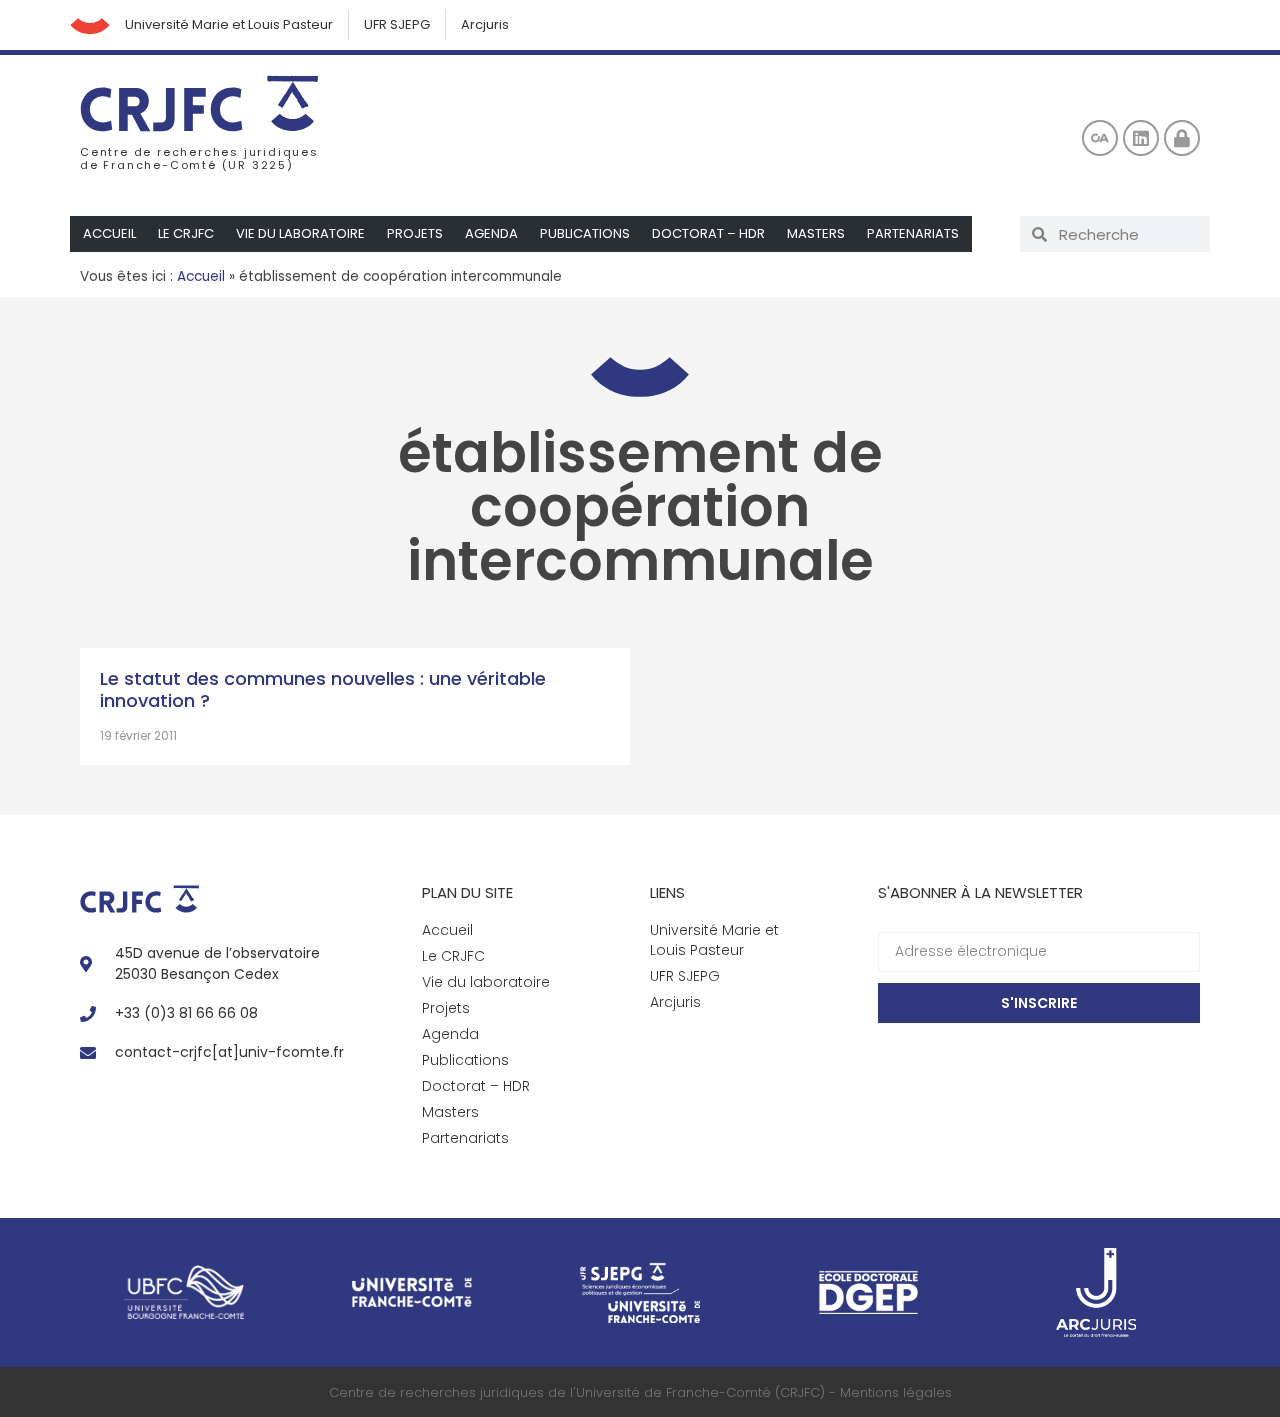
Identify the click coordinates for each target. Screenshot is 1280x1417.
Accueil (109, 233)
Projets (415, 233)
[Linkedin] (1141, 138)
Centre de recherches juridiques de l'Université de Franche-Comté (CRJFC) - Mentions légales (640, 1392)
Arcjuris (485, 24)
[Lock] (1182, 138)
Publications (585, 233)
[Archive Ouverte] (1100, 138)
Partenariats (913, 233)
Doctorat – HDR (708, 233)
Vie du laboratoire (300, 233)
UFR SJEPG (397, 24)
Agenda (491, 233)
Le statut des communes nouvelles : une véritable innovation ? (323, 689)
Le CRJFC (186, 233)
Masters (816, 233)
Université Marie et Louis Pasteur (229, 24)
